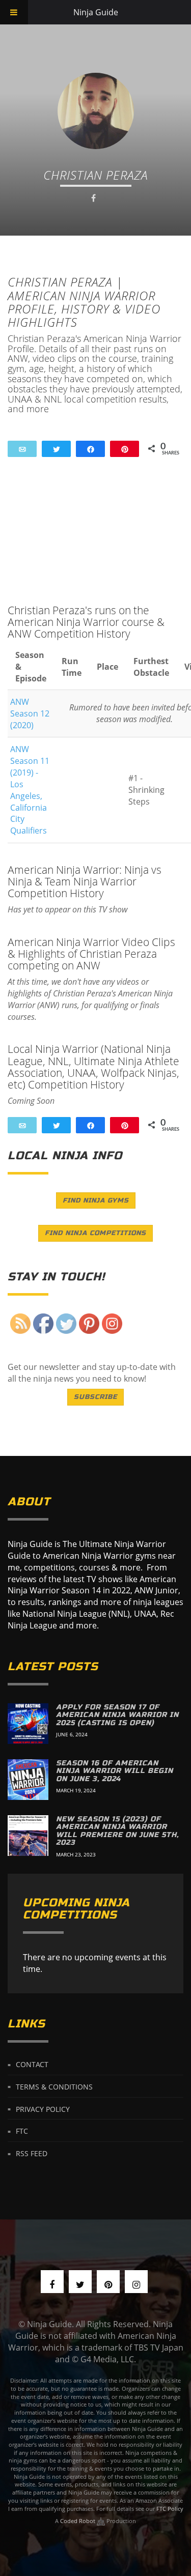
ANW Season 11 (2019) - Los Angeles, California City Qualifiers (30, 790)
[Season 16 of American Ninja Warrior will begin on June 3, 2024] (28, 1780)
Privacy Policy (43, 2109)
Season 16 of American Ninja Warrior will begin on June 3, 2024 (115, 1771)
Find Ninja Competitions (95, 1233)
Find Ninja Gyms (96, 1200)
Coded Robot (78, 2521)
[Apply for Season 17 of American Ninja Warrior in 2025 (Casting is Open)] (28, 1724)
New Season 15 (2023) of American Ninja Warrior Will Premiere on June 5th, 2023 (117, 1831)
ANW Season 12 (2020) (30, 713)
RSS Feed (32, 2153)
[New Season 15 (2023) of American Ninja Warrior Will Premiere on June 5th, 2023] (28, 1836)
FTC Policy (170, 2509)
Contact (32, 2064)
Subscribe (95, 1397)
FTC (22, 2131)
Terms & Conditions (54, 2086)
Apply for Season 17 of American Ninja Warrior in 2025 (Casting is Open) (117, 1715)
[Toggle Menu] (14, 12)
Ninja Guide (96, 12)
